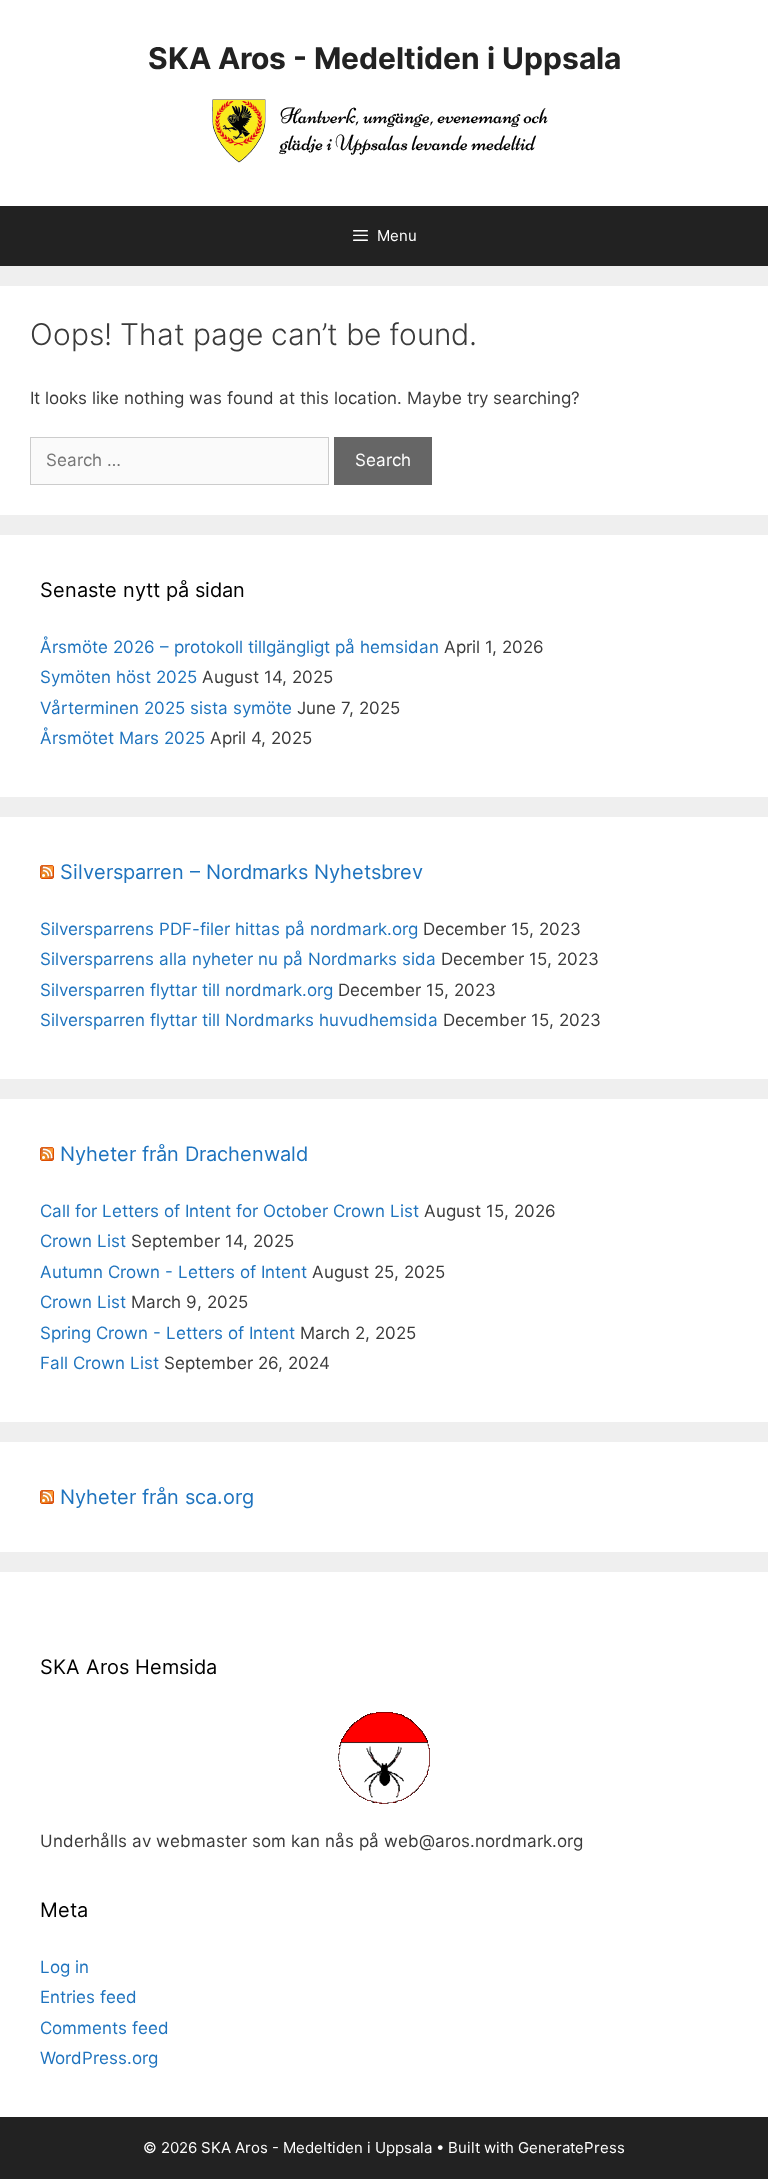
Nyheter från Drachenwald (184, 1154)
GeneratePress (571, 2147)
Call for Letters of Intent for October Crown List (229, 1211)
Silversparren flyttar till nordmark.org (186, 990)
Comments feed (104, 2028)
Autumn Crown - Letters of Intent (173, 1272)
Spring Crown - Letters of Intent (167, 1333)
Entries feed (88, 1997)
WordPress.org (99, 2058)
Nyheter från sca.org (157, 1497)
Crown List (83, 1241)
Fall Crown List (99, 1363)
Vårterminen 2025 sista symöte (166, 708)
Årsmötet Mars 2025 (122, 738)
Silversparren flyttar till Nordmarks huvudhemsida (239, 1020)
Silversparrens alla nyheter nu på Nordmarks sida (238, 959)
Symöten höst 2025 (118, 677)
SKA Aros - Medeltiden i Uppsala (384, 58)
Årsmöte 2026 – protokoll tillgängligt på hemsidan (239, 647)
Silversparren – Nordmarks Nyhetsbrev (241, 872)
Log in (64, 1967)
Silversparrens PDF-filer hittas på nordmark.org (229, 929)
